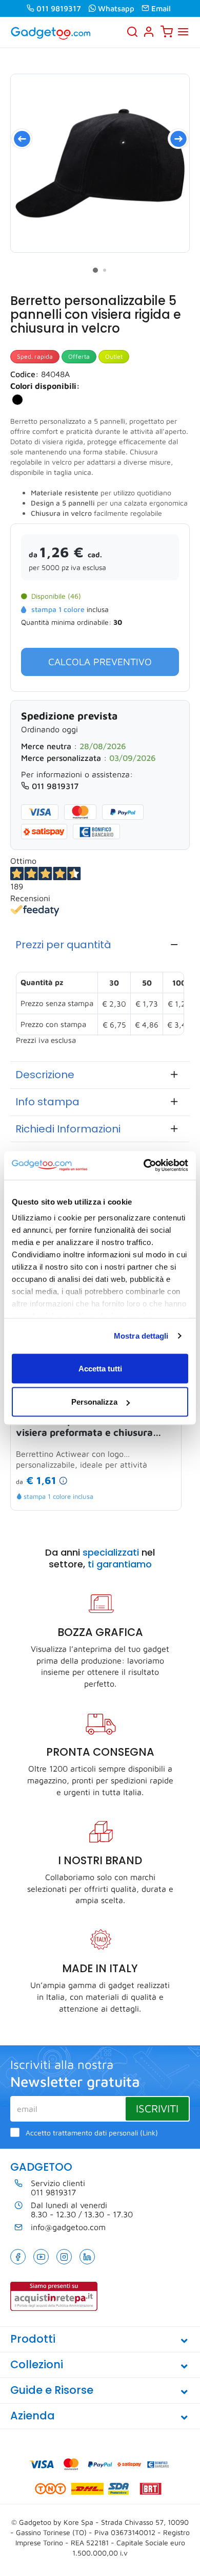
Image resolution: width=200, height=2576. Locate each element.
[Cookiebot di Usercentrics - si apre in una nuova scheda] (144, 1166)
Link (149, 2133)
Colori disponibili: (45, 386)
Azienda (33, 2416)
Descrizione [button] (45, 1075)
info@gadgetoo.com (68, 2227)
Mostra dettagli (141, 1336)
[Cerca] (132, 32)
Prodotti (33, 2339)
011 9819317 (59, 8)
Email (161, 8)
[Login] (149, 32)
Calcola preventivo (100, 662)
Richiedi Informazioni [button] (68, 1129)
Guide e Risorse (52, 2390)
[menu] (183, 32)
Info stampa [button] (47, 1102)
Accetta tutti (100, 1368)
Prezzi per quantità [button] (63, 945)
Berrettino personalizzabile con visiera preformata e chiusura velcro (88, 1427)
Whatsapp (116, 8)
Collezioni (37, 2364)
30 (118, 622)
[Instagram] (64, 2257)
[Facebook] (18, 2257)
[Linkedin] (87, 2257)
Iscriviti (157, 2108)
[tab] (100, 945)
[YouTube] (41, 2257)
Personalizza (94, 1402)
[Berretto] (100, 163)
